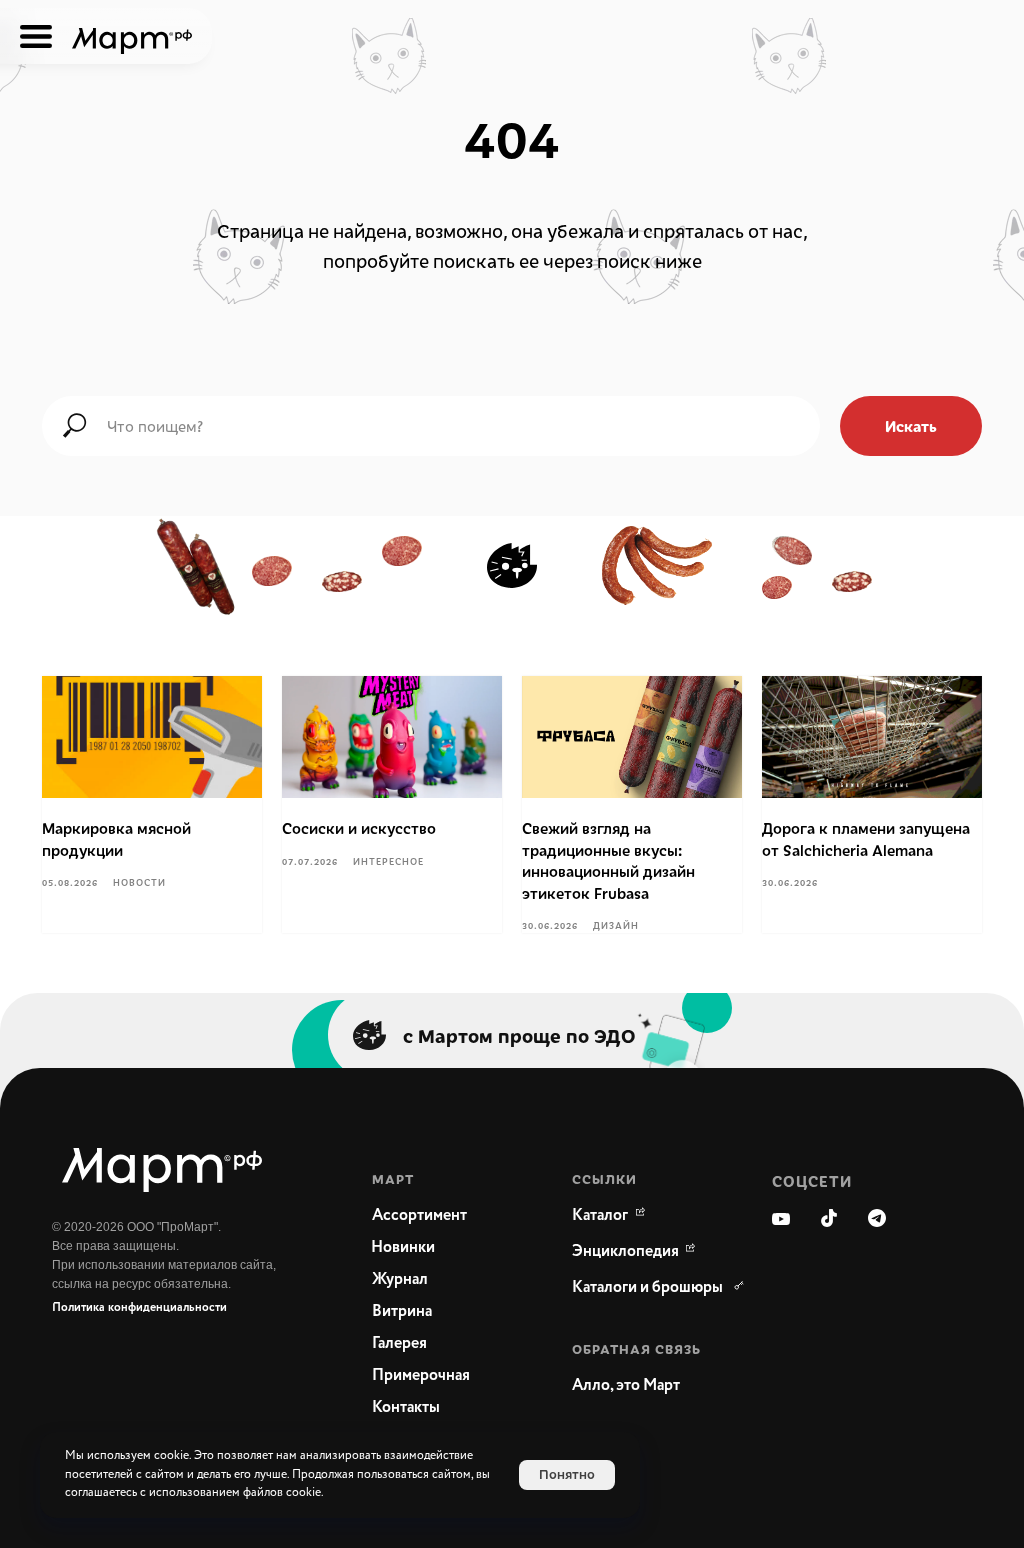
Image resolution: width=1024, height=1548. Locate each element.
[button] (652, 1386)
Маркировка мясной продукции (116, 839)
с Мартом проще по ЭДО (519, 1035)
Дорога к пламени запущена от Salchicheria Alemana (866, 839)
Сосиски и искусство (359, 828)
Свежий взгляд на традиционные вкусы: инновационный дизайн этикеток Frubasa (608, 860)
